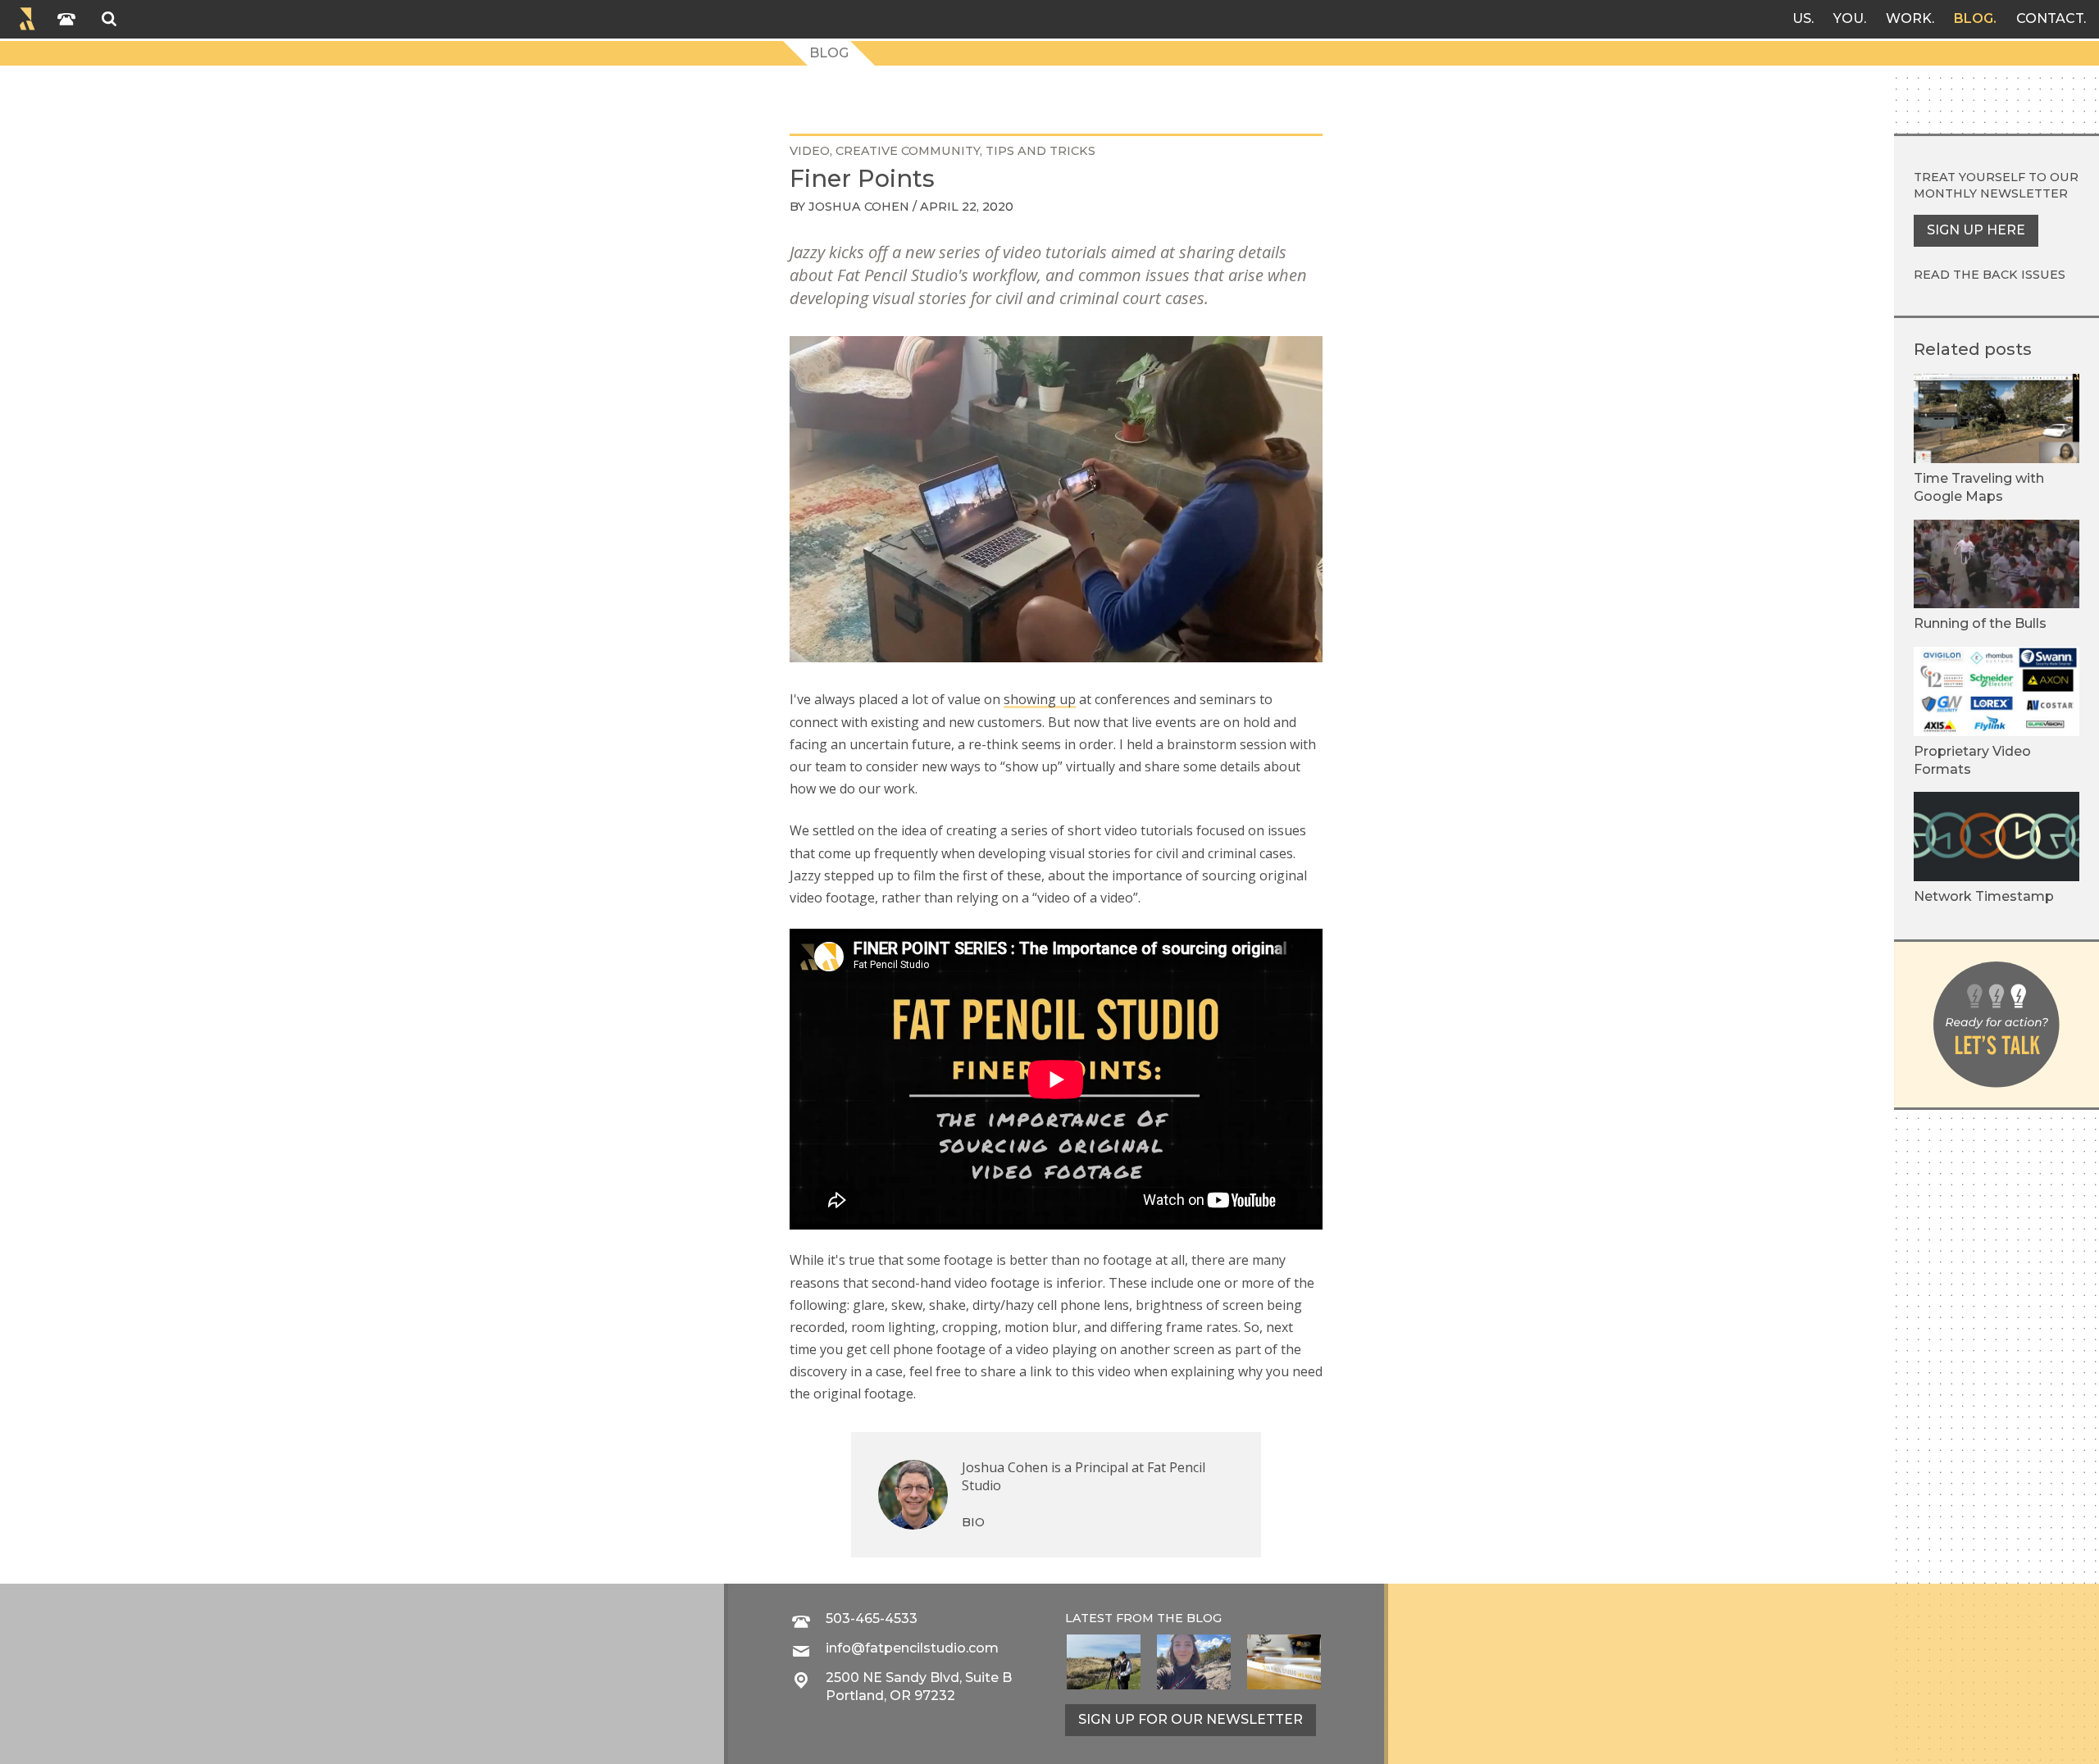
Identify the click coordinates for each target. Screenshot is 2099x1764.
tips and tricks (1040, 151)
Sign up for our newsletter (1191, 1719)
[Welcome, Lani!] (1194, 1662)
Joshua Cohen (859, 207)
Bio (973, 1522)
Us (1802, 18)
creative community (908, 151)
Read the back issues (1990, 275)
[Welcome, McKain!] (1104, 1662)
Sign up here (1976, 230)
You (1849, 18)
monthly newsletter (1991, 193)
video (810, 151)
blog (1204, 1618)
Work (1909, 18)
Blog (1974, 18)
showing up (1040, 699)
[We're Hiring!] (1284, 1662)
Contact (2050, 18)
